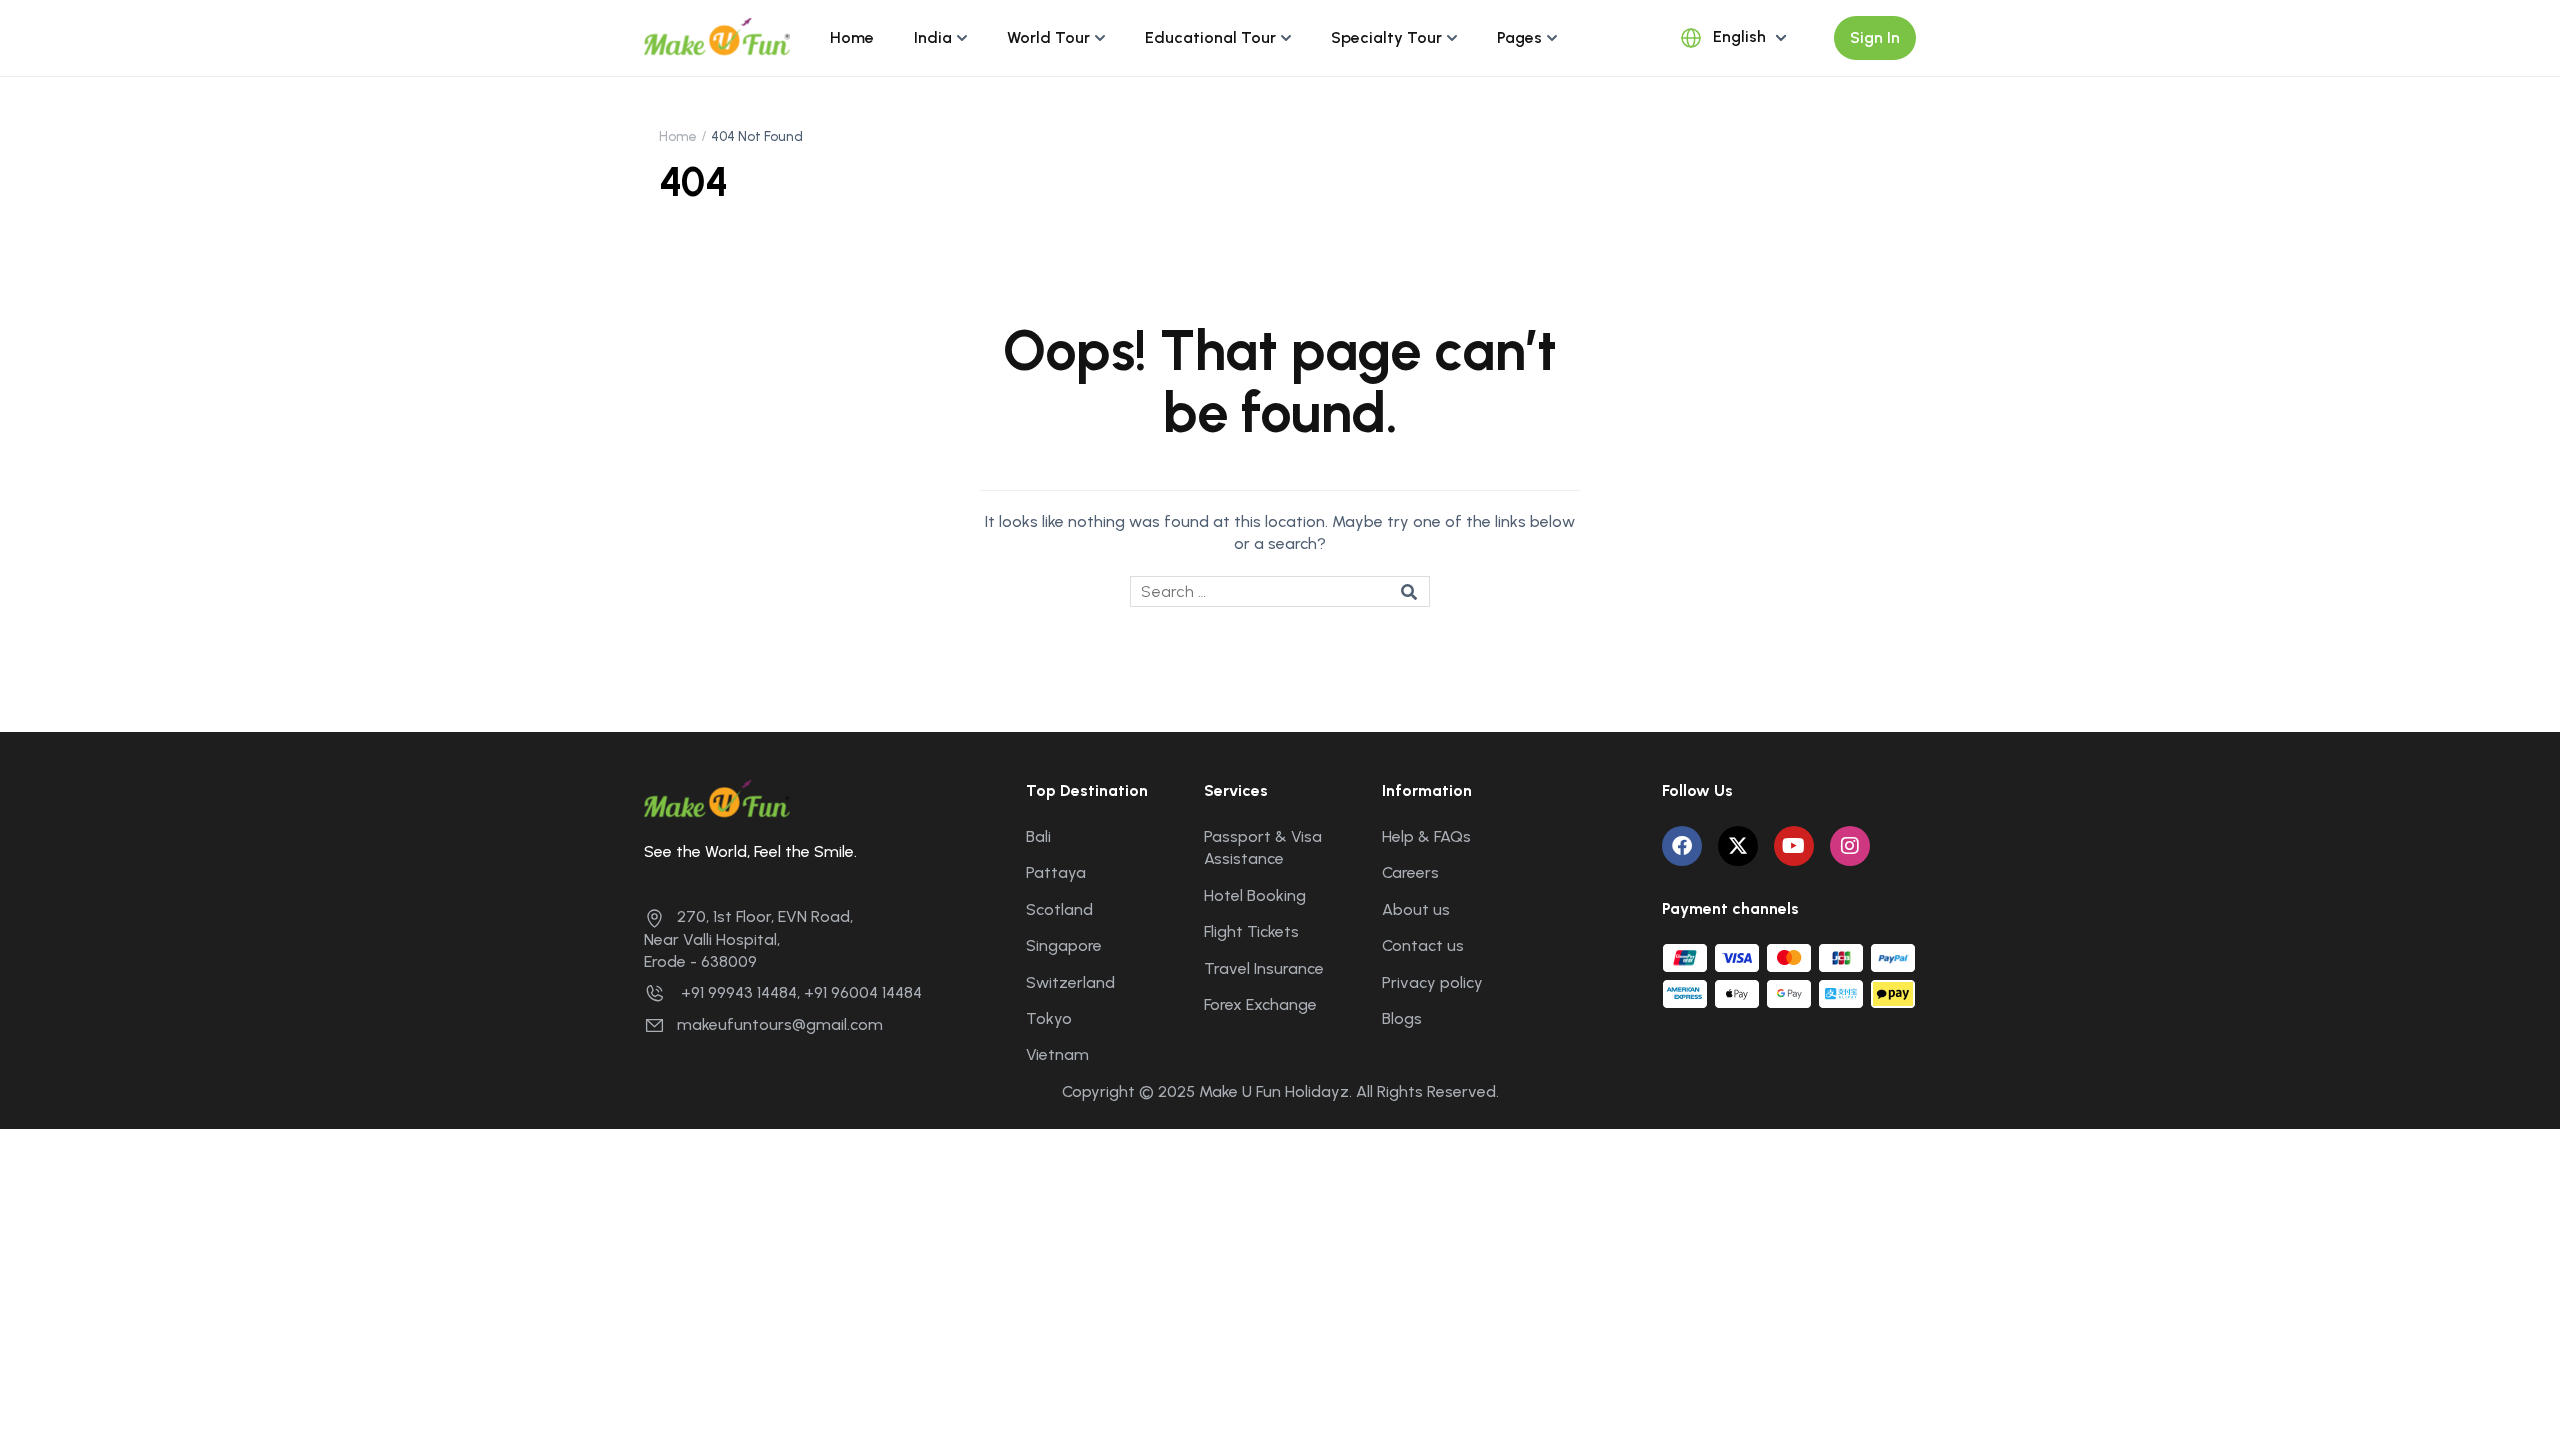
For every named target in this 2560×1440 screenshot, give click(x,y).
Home (852, 37)
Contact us (1423, 945)
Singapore (1064, 945)
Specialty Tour (1386, 37)
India (933, 37)
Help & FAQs (1426, 836)
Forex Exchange (1260, 1004)
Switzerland (1070, 982)
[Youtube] (1794, 846)
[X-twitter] (1738, 846)
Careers (1410, 872)
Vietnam (1057, 1054)
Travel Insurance (1264, 968)
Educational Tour (1210, 37)
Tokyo (1049, 1018)
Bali (1038, 836)
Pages (1519, 37)
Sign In (1875, 37)
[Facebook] (1682, 846)
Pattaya (1056, 872)
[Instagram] (1850, 846)
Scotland (1059, 909)
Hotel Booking (1255, 895)
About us (1416, 909)
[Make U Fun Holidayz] (717, 36)
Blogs (1402, 1018)
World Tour (1048, 37)
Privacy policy (1432, 982)
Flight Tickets (1251, 931)
